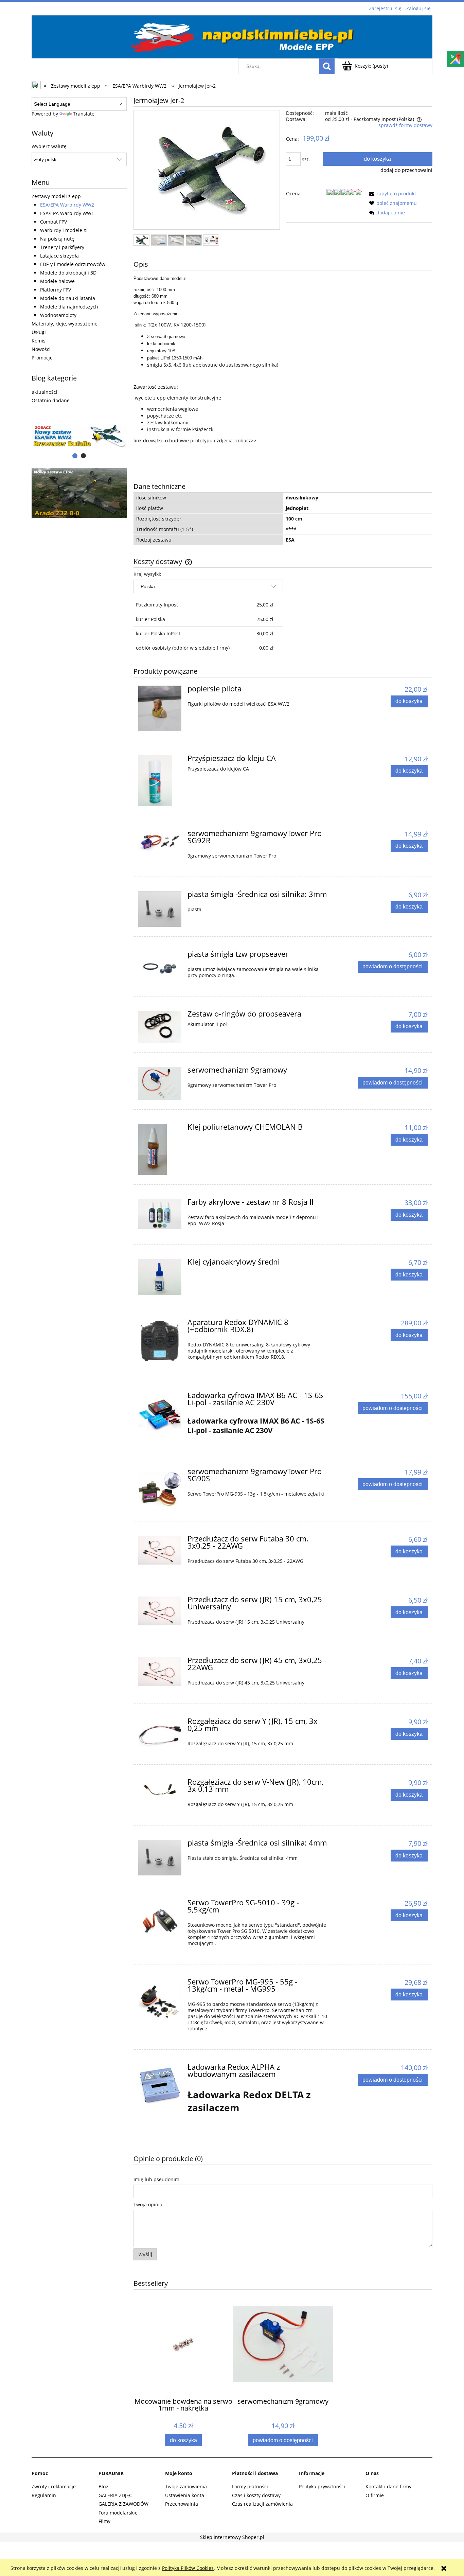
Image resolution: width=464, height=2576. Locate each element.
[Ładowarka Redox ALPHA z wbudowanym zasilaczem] (160, 2086)
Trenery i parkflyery (62, 247)
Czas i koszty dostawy (256, 2495)
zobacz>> (246, 440)
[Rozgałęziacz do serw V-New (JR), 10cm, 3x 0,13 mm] (160, 1790)
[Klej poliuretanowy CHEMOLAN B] (160, 1149)
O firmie (375, 2495)
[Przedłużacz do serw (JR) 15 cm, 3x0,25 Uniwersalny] (160, 1611)
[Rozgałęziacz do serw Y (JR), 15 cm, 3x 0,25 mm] (160, 1734)
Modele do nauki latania (68, 298)
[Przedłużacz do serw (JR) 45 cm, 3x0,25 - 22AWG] (160, 1672)
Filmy (104, 2521)
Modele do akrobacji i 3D (68, 273)
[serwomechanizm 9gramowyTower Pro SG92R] (160, 841)
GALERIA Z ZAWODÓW (123, 2504)
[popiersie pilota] (160, 708)
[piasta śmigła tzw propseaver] (160, 967)
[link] (79, 493)
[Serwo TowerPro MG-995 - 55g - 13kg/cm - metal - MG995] (160, 2000)
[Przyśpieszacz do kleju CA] (160, 781)
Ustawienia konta (185, 2495)
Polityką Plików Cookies (188, 2568)
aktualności (44, 392)
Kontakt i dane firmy (388, 2486)
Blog (103, 2486)
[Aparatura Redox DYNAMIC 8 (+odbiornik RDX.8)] (160, 1341)
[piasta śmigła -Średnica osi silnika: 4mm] (160, 1858)
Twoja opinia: (149, 2204)
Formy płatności (250, 2486)
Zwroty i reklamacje (54, 2486)
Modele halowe (57, 281)
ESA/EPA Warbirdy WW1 (67, 213)
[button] (391, 193)
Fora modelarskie (118, 2513)
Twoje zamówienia (186, 2486)
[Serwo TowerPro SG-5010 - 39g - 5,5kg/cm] (160, 1921)
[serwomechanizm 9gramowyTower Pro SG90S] (160, 1490)
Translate (84, 114)
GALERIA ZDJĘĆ (115, 2495)
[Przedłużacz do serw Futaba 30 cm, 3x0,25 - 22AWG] (160, 1550)
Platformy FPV (56, 290)
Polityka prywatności (322, 2486)
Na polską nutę (57, 239)
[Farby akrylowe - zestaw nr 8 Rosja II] (160, 1214)
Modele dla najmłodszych (69, 307)
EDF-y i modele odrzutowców (73, 264)
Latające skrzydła (59, 256)
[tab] (75, 456)
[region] (79, 436)
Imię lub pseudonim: (157, 2179)
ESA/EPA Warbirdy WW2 (67, 205)
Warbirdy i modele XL (64, 230)
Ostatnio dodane (51, 400)
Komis (39, 341)
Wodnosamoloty (58, 315)
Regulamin (44, 2495)
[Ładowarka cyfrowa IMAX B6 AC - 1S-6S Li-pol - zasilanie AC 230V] (160, 1414)
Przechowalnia (182, 2504)
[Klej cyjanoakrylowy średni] (160, 1277)
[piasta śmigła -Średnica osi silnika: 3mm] (160, 909)
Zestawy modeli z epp (56, 196)
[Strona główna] (232, 36)
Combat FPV (53, 222)
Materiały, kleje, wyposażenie (65, 324)
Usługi (39, 332)
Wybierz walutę (49, 146)
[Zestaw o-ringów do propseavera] (160, 1027)
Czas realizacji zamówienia (262, 2504)
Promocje (42, 358)
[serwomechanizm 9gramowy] (160, 1083)
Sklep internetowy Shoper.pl (232, 2537)
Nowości (41, 349)
